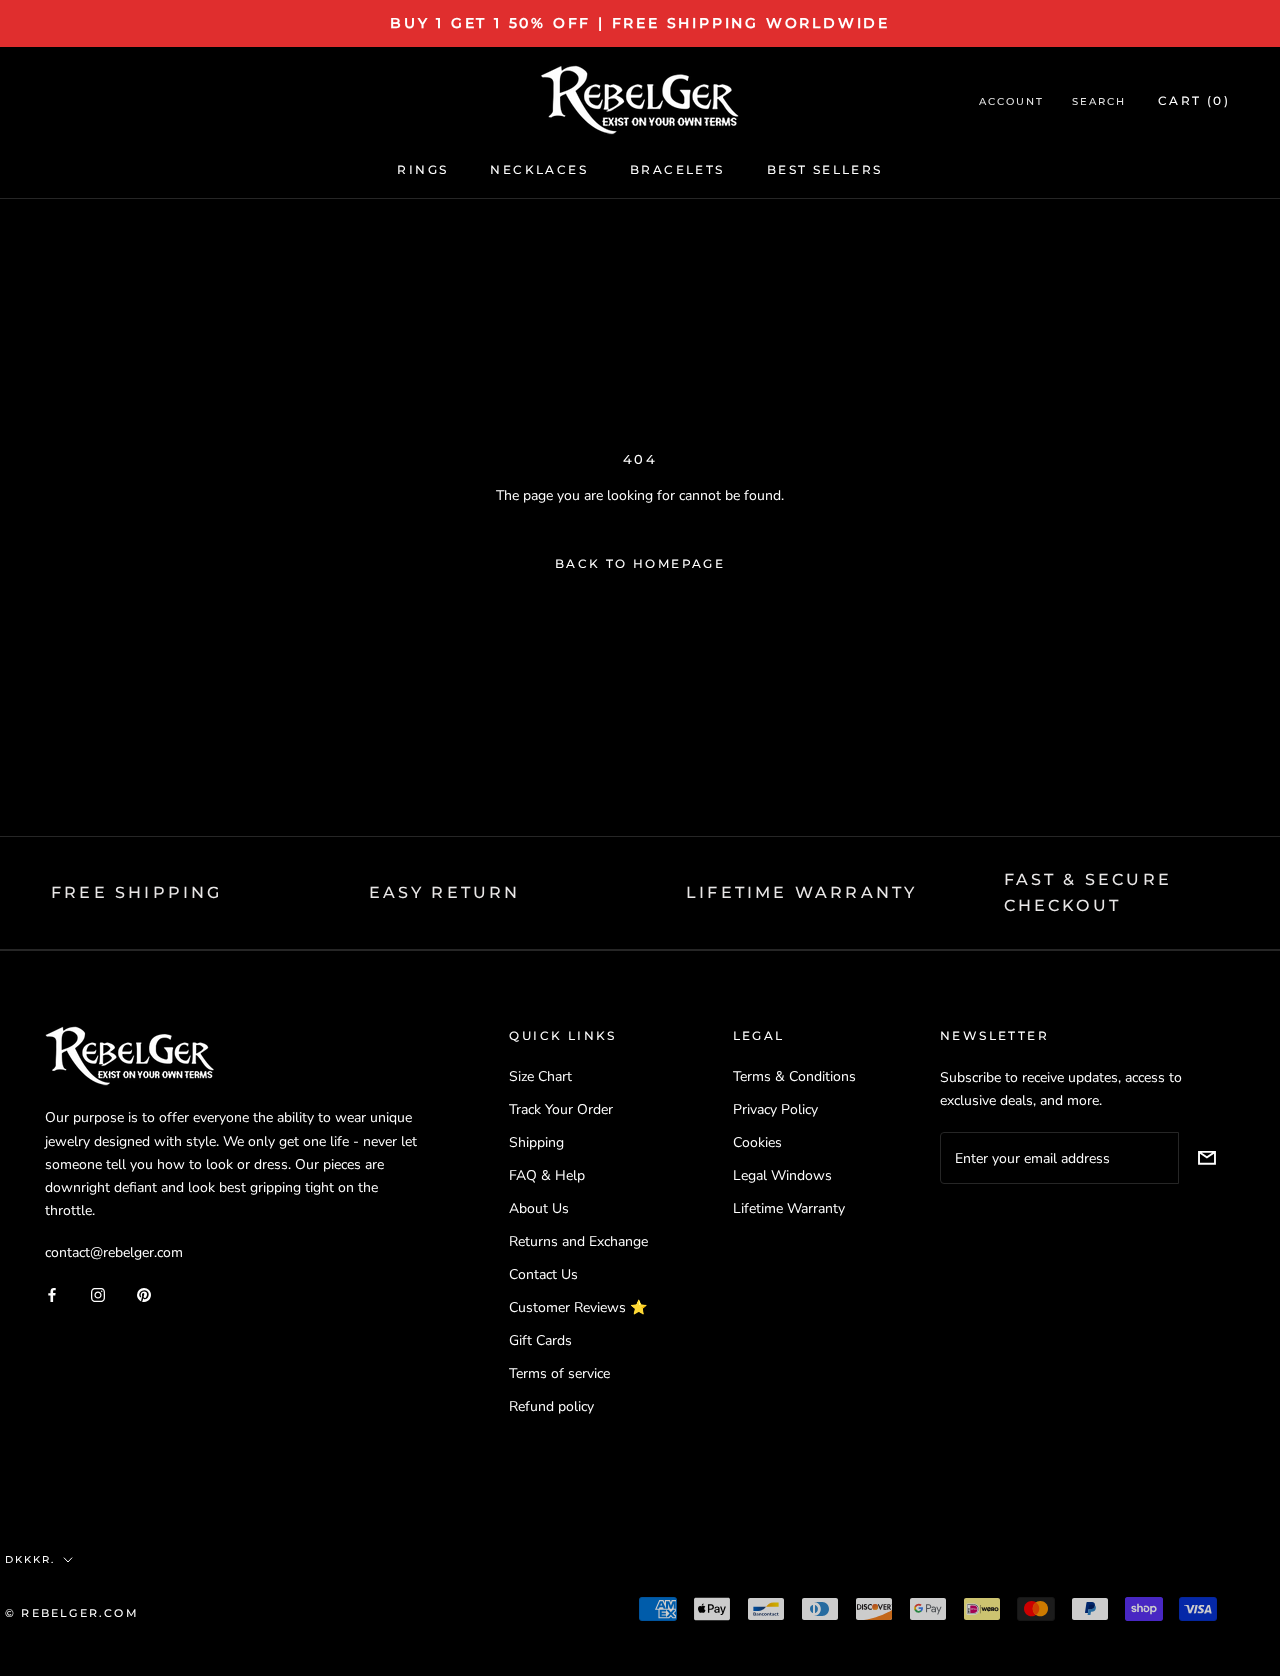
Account (1011, 101)
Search (1099, 101)
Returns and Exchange (578, 1241)
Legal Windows (782, 1175)
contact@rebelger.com (114, 1252)
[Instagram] (98, 1294)
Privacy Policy (775, 1109)
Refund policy (551, 1406)
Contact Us (543, 1274)
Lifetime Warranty (789, 1208)
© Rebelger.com (72, 1613)
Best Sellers (825, 169)
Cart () (1194, 100)
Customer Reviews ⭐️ (578, 1307)
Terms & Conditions (794, 1076)
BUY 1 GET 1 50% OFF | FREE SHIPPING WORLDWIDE (640, 23)
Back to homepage (640, 563)
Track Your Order (561, 1109)
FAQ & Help (547, 1175)
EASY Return (445, 892)
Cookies (757, 1142)
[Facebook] (52, 1294)
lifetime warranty (801, 892)
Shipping (536, 1142)
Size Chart (540, 1076)
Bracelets (677, 169)
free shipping (137, 892)
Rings (422, 169)
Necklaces (539, 169)
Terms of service (559, 1373)
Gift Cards (540, 1340)
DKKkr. (30, 1559)
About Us (539, 1208)
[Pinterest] (144, 1294)
